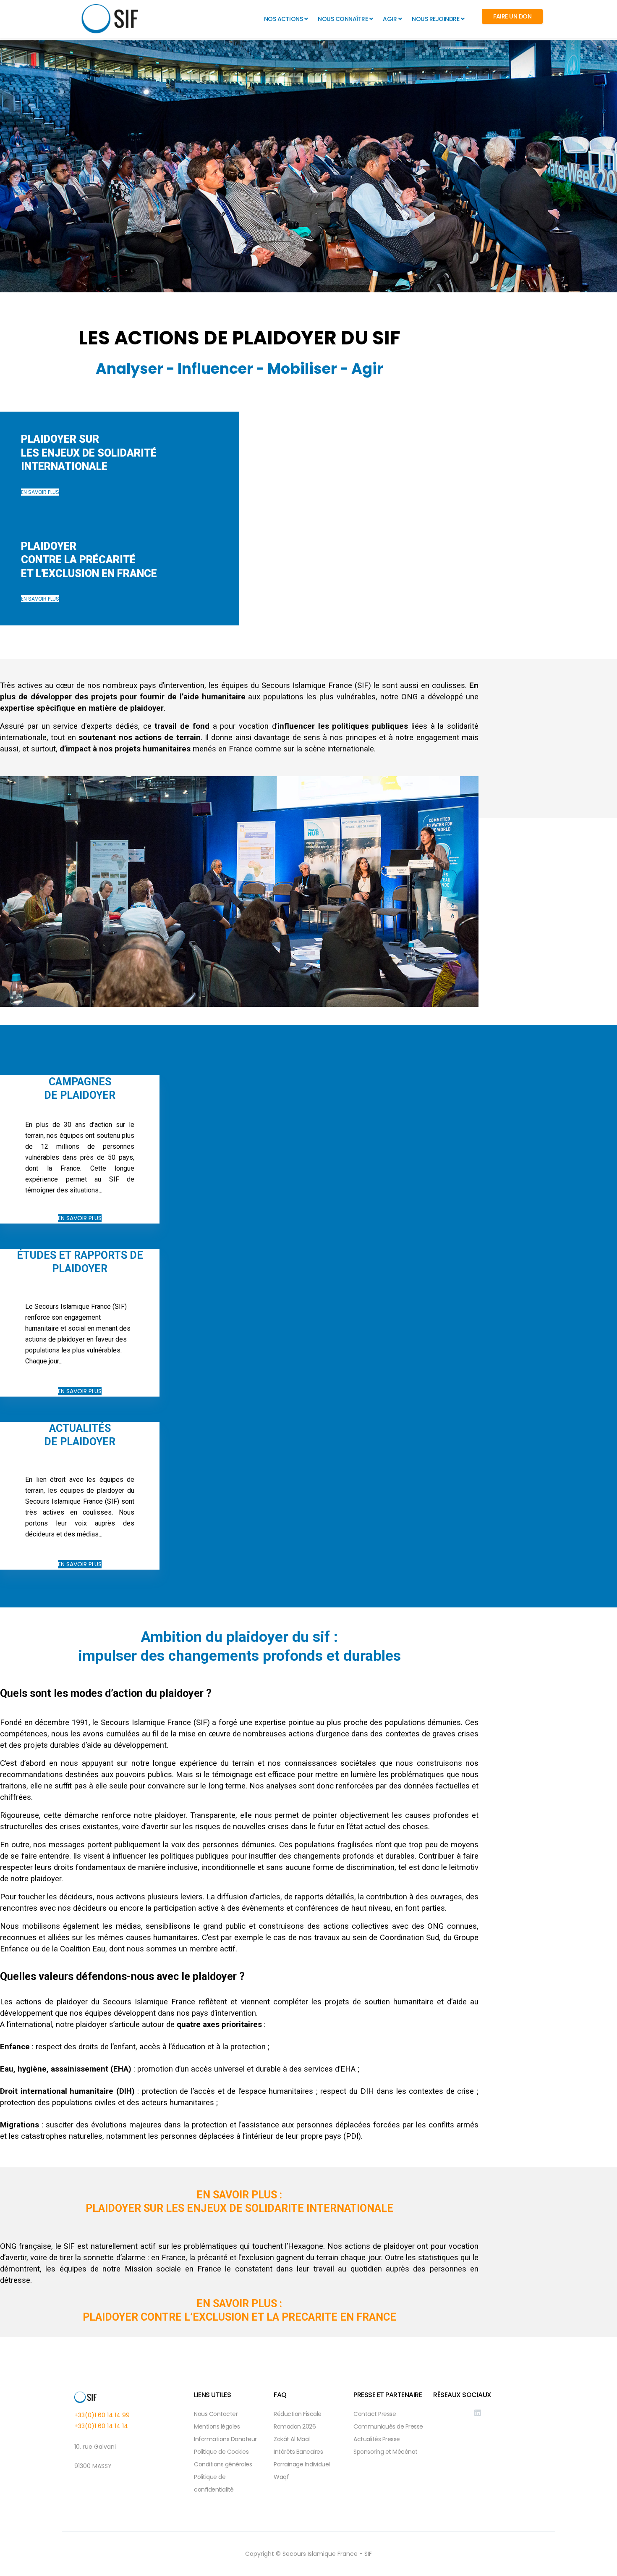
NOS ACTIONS (284, 19)
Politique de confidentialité (214, 2483)
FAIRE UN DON (512, 16)
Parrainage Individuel (302, 2464)
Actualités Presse (377, 2439)
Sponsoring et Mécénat (386, 2452)
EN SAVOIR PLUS (40, 492)
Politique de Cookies (221, 2452)
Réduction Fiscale (298, 2414)
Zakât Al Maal (292, 2439)
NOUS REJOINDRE (435, 19)
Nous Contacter (216, 2414)
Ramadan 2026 (295, 2426)
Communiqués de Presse (388, 2426)
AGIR (390, 19)
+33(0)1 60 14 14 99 (102, 2415)
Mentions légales (217, 2426)
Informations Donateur (225, 2439)
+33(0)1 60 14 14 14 (101, 2426)
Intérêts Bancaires (298, 2452)
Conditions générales (223, 2464)
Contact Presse (375, 2414)
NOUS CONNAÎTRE (343, 19)
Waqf (281, 2477)
